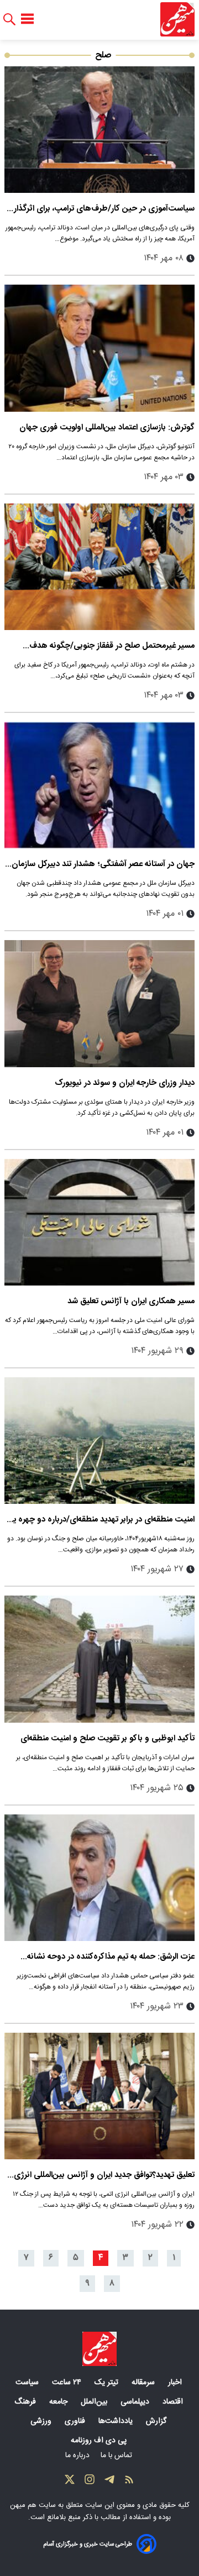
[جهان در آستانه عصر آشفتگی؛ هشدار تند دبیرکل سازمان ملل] (99, 785)
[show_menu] (27, 19)
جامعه (59, 2402)
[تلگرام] (109, 2482)
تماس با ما (117, 2456)
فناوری (76, 2421)
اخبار (176, 2383)
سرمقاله (144, 2383)
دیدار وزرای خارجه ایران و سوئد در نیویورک (125, 1083)
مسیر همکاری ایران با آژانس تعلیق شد (131, 1301)
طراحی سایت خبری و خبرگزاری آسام (88, 2544)
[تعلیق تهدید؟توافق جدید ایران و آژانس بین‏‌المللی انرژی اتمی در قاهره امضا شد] (99, 2096)
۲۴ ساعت (68, 2383)
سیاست (28, 2383)
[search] (9, 20)
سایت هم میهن (33, 2505)
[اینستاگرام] (90, 2482)
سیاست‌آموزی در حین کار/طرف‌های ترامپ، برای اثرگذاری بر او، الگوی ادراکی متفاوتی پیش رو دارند (101, 209)
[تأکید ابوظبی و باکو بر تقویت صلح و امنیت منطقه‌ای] (99, 1659)
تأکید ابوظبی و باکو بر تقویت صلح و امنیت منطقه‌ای (108, 1738)
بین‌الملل (95, 2402)
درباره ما (78, 2456)
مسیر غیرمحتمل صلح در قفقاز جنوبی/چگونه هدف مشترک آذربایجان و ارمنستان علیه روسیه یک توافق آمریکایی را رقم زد (110, 646)
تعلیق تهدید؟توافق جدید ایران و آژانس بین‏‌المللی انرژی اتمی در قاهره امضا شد (104, 2175)
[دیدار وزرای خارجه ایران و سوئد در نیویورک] (99, 1003)
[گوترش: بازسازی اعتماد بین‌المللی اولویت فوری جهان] (99, 348)
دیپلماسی (136, 2402)
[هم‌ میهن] (99, 2349)
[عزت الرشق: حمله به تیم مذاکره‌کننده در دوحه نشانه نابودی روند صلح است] (99, 1878)
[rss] (129, 2482)
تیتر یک (108, 2383)
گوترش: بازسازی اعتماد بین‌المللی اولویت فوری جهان (107, 427)
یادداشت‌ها (117, 2421)
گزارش (157, 2421)
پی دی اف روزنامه (100, 2441)
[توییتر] (70, 2482)
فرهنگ (26, 2402)
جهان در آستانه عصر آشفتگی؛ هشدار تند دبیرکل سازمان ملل (103, 864)
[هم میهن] (177, 19)
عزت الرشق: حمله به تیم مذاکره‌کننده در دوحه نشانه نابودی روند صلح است (111, 1957)
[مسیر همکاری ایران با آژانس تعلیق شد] (99, 1222)
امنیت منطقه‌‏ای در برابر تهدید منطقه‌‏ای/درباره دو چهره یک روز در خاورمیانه (99, 1520)
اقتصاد (174, 2402)
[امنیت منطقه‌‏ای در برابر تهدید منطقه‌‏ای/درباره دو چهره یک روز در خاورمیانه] (99, 1441)
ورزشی (42, 2421)
